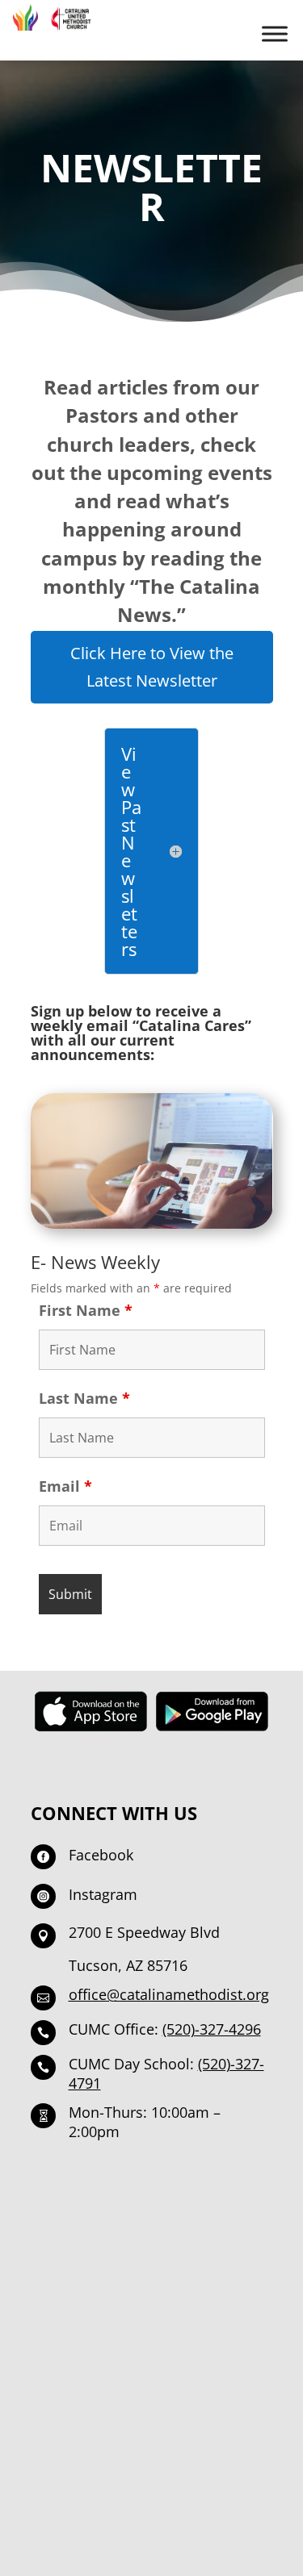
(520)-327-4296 (212, 2029)
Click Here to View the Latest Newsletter (152, 667)
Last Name (84, 1398)
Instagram (103, 1894)
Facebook (101, 1855)
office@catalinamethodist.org (169, 1994)
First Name (86, 1310)
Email (65, 1486)
